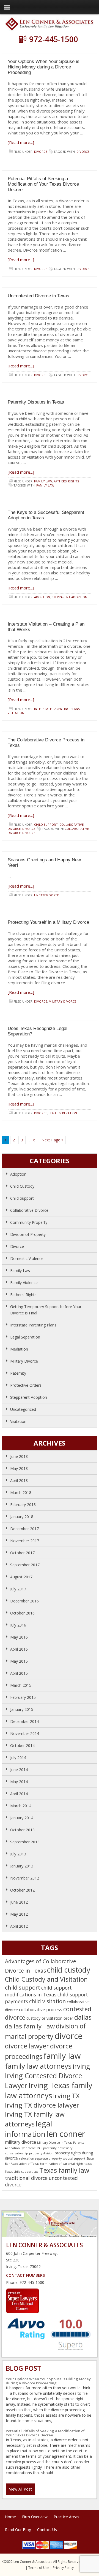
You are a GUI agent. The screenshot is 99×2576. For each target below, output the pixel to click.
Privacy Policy (63, 2568)
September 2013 (25, 1842)
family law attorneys (38, 2066)
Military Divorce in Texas (55, 2143)
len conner (66, 2134)
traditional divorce (26, 2178)
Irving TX (66, 2096)
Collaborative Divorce (29, 1210)
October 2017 (22, 1553)
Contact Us (47, 2530)
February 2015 (23, 1697)
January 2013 (22, 1866)
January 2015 (22, 1709)
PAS (39, 2148)
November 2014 (25, 1733)
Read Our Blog (18, 2530)
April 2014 (19, 1794)
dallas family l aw (30, 2026)
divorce (83, 152)
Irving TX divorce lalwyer (42, 2105)
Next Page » (52, 1140)
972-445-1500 (54, 39)
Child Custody (22, 1186)
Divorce (41, 152)
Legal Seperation (63, 1113)
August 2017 (21, 1577)
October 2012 (22, 1890)
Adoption (42, 597)
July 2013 (18, 1854)
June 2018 (19, 1456)
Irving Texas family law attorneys (49, 2090)
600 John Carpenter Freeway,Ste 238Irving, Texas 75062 (32, 2260)
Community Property (29, 1222)
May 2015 (19, 1661)
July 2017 (18, 1589)
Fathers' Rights (66, 481)
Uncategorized (47, 895)
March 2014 (21, 1806)
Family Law (43, 481)
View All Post (20, 2489)
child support (23, 1987)
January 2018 (22, 1517)
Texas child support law (22, 2172)
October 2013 (22, 1830)
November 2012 (25, 1878)
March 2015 (21, 1685)
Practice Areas (66, 2517)
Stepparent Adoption (69, 597)
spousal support (74, 2158)
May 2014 (19, 1782)
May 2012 (19, 1914)
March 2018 (21, 1493)
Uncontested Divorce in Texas (38, 296)
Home (10, 2517)
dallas (83, 2017)
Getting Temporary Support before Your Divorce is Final (46, 1310)
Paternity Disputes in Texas (36, 402)
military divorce (20, 2142)
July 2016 (18, 1625)
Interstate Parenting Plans (57, 709)
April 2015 (19, 1673)
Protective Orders (26, 1385)
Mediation (19, 1349)
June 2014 (19, 1770)
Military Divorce (62, 1001)
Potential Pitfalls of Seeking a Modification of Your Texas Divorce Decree (43, 184)
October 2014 (22, 1745)
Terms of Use (39, 2568)
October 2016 (22, 1613)
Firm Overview (35, 2517)
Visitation (16, 713)
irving (81, 2066)
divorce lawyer (27, 2046)
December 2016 (24, 1601)
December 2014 (24, 1721)
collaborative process (41, 2010)
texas (88, 2164)
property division (41, 2153)
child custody (69, 1970)
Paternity (18, 1373)
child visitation (47, 2001)
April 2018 (19, 1480)
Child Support (46, 824)
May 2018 (19, 1468)
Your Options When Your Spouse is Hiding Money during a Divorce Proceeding (44, 67)
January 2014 (22, 1818)
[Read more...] (21, 142)
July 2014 (18, 1758)
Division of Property (28, 1234)
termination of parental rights (62, 2164)
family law (45, 485)
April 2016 (19, 1649)
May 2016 (19, 1637)
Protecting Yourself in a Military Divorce (48, 922)
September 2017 (25, 1565)
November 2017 (25, 1541)
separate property (48, 2158)
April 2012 (19, 1926)
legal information (29, 2129)
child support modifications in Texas (38, 1991)
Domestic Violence (27, 1258)
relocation (27, 2158)
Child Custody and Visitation (46, 1979)
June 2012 (19, 1902)
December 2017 (24, 1529)
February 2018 (23, 1505)
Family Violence (24, 1283)
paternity (50, 2148)
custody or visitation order (50, 2018)
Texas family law (64, 2170)
